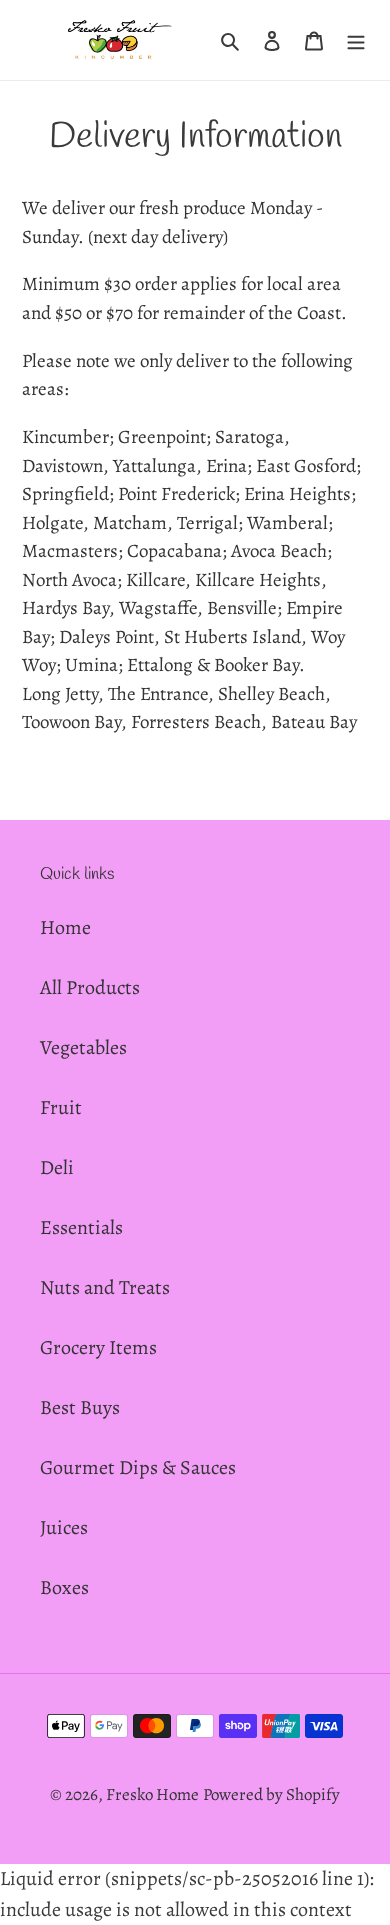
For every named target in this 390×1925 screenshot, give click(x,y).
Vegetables (83, 1047)
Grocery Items (98, 1347)
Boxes (64, 1587)
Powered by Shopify (271, 1794)
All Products (90, 987)
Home (65, 927)
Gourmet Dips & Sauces (138, 1467)
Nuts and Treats (105, 1287)
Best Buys (80, 1407)
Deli (57, 1167)
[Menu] (356, 40)
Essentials (81, 1227)
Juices (64, 1527)
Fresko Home (152, 1794)
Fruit (61, 1107)
